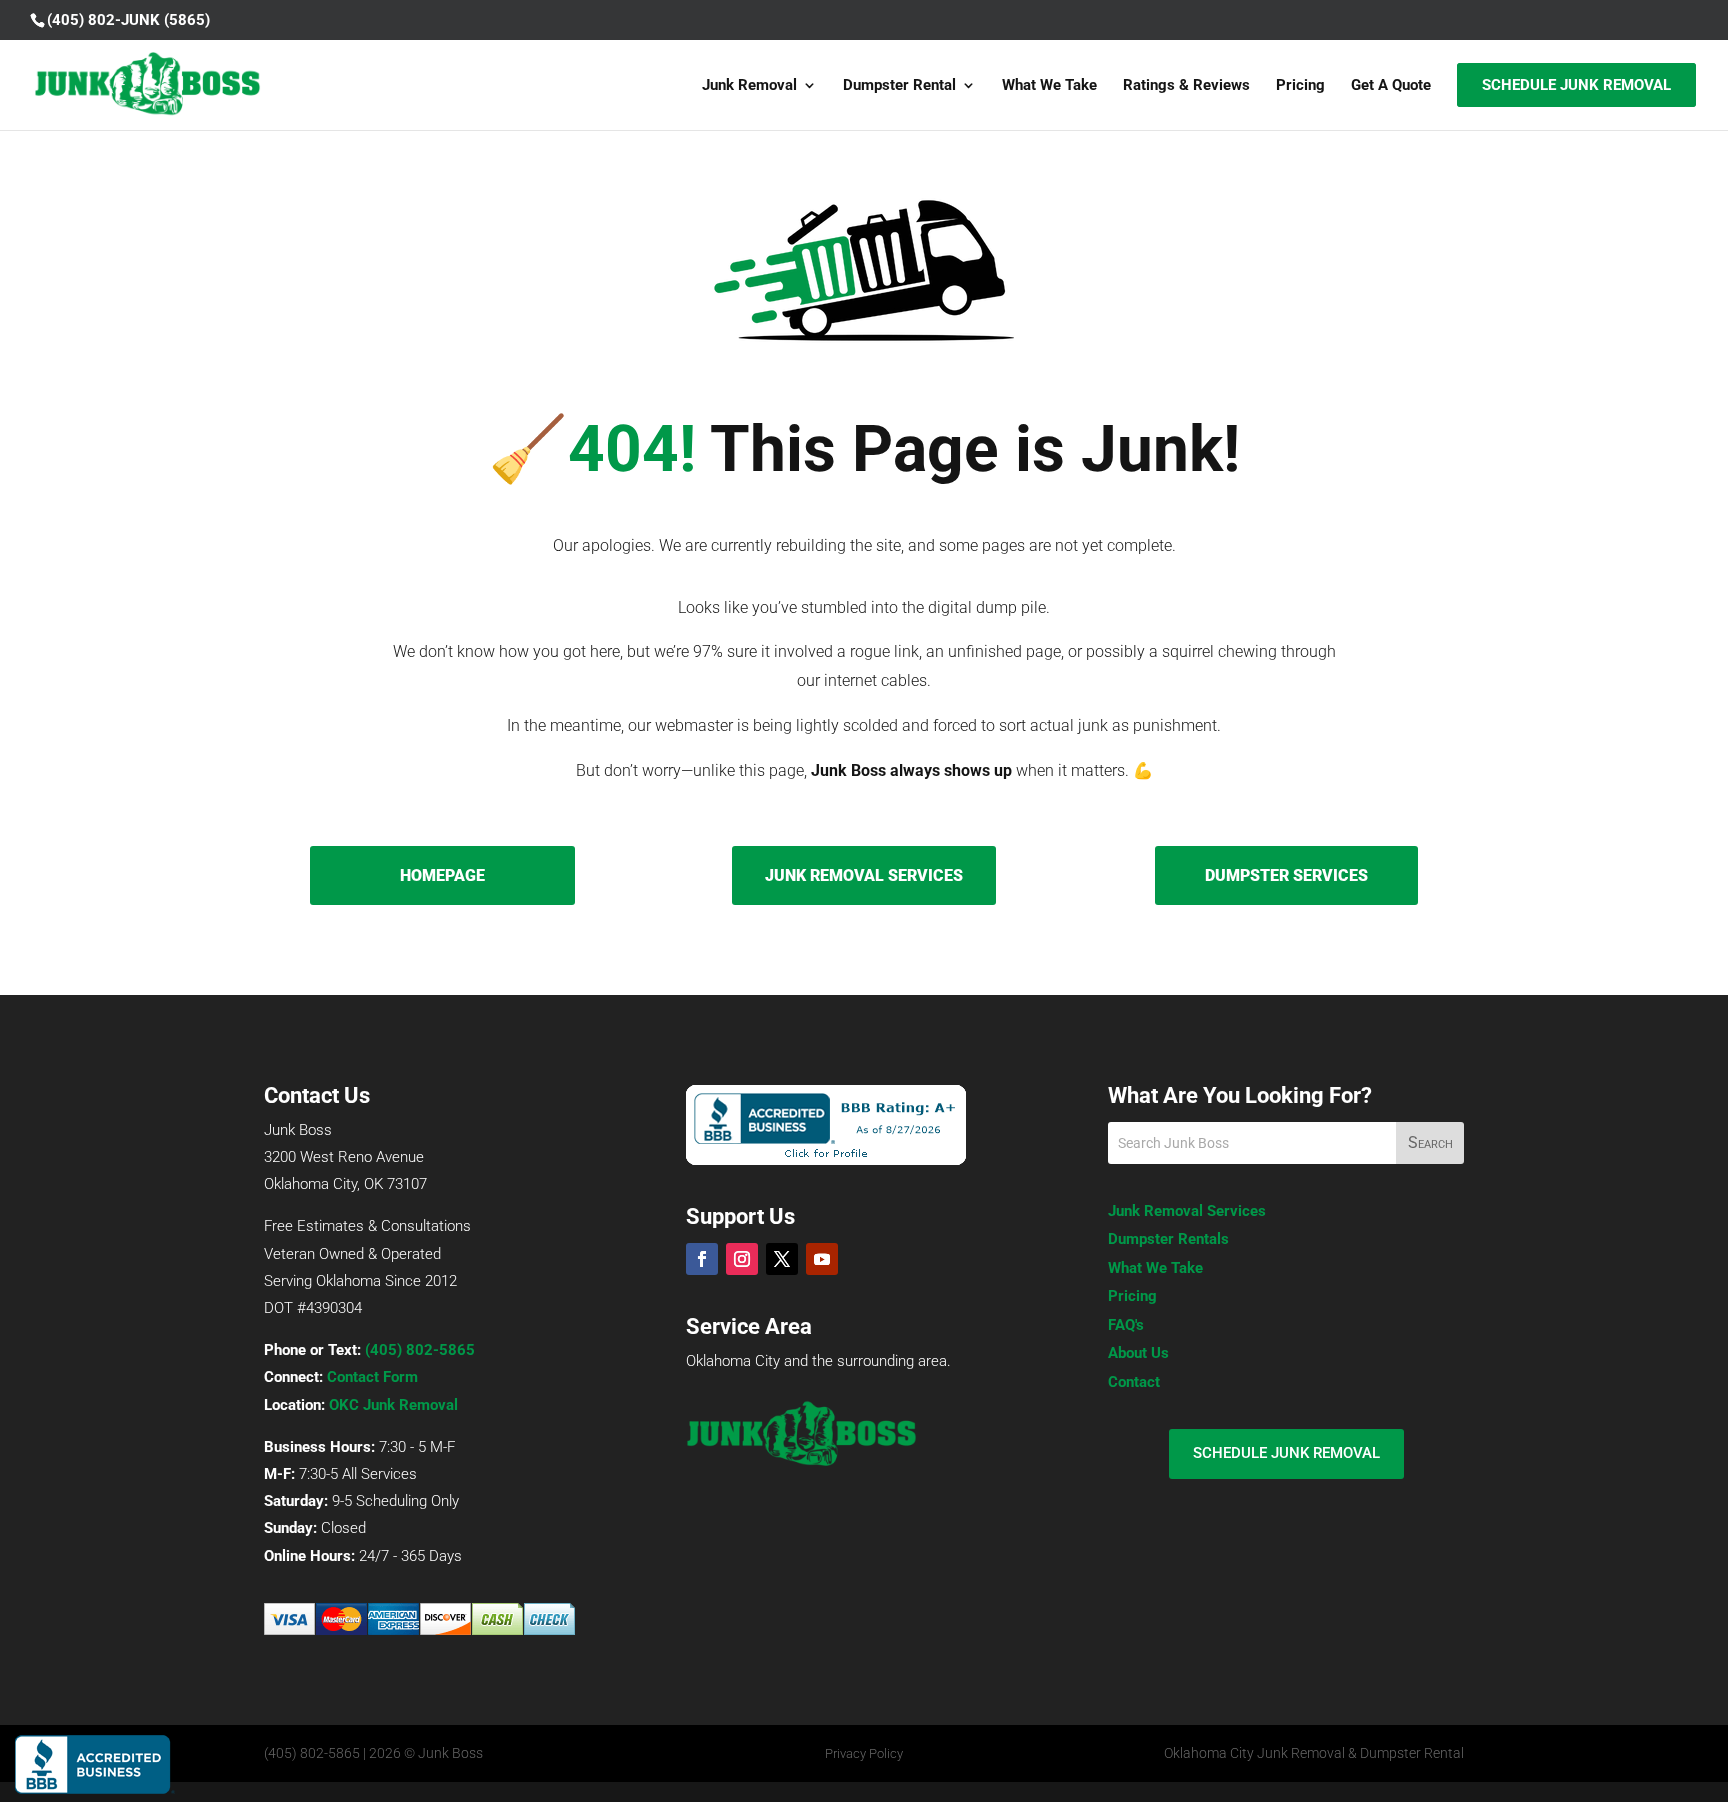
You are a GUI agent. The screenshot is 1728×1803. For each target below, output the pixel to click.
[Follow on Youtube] (822, 1259)
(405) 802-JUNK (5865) (128, 20)
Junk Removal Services (1187, 1211)
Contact (1134, 1382)
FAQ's (1126, 1325)
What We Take (1049, 86)
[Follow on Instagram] (742, 1259)
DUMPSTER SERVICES (1286, 875)
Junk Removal (749, 86)
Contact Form (372, 1377)
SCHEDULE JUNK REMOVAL (1286, 1453)
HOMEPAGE (442, 875)
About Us (1138, 1353)
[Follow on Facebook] (702, 1259)
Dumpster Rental (899, 86)
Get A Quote (1391, 86)
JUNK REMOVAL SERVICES (864, 875)
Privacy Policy (864, 1753)
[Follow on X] (782, 1259)
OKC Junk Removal (393, 1405)
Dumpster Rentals (1168, 1239)
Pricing (1300, 86)
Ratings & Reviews (1186, 86)
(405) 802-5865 (420, 1350)
